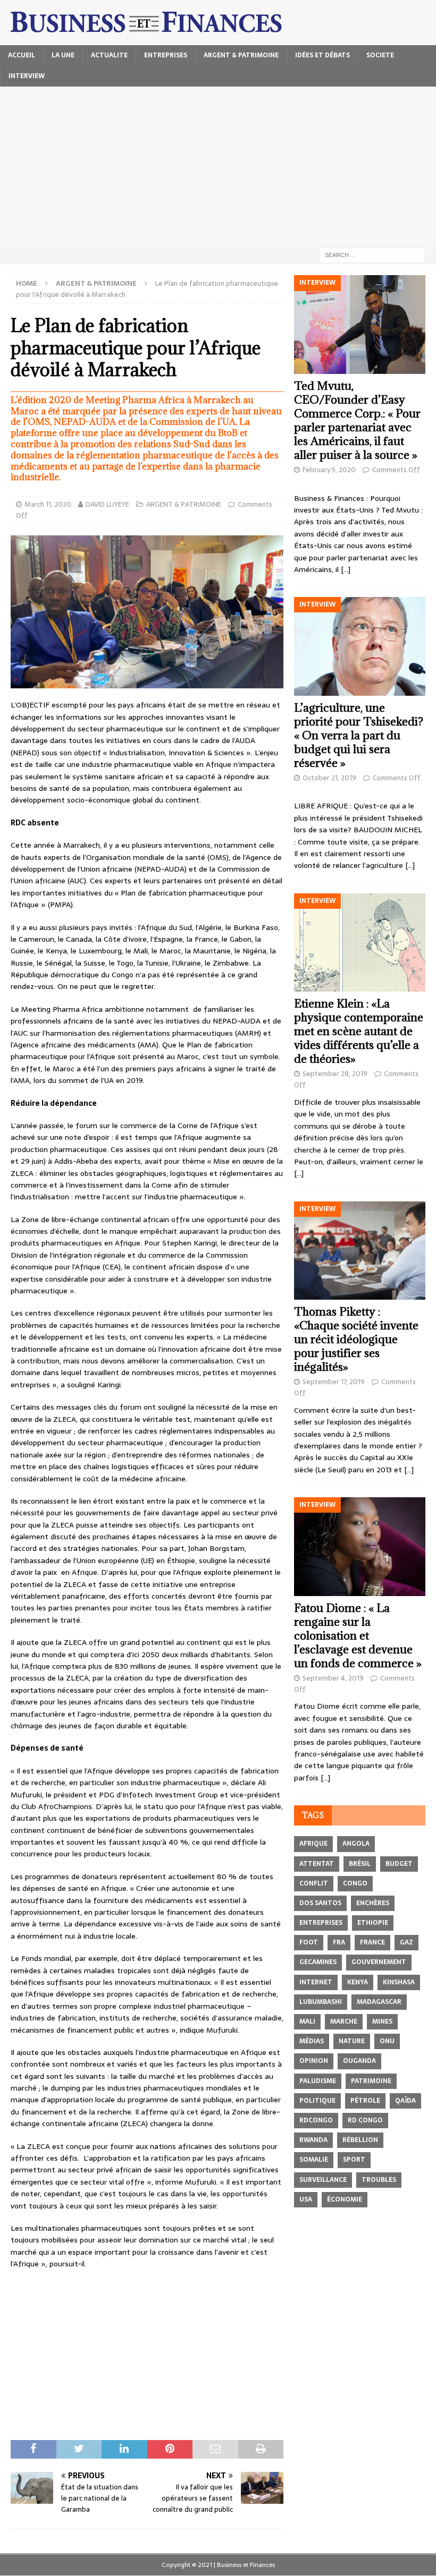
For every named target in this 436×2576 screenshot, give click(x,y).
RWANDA (313, 2140)
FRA (339, 1942)
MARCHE (344, 2021)
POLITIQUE (317, 2101)
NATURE (352, 2041)
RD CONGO (365, 2120)
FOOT (309, 1942)
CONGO (355, 1883)
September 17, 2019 (334, 1382)
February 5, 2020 (329, 470)
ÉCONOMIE (345, 2199)
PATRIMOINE (371, 2081)
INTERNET (316, 1982)
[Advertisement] (218, 166)
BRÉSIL (360, 1864)
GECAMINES (318, 1962)
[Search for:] (372, 254)
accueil (22, 55)
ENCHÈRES (373, 1903)
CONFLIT (314, 1883)
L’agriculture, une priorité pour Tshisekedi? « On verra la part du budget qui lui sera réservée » (359, 735)
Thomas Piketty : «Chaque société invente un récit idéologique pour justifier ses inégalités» (356, 1339)
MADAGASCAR (379, 2002)
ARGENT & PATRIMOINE (241, 55)
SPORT (354, 2160)
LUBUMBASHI (321, 2002)
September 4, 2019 (333, 1678)
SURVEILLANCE (323, 2180)
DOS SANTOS (320, 1903)
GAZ (406, 1942)
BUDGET (399, 1864)
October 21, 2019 (329, 778)
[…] (346, 569)
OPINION (314, 2061)
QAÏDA (405, 2101)
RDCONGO (316, 2120)
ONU (387, 2041)
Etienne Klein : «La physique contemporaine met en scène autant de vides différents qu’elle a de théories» (359, 1031)
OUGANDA (359, 2061)
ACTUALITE (109, 55)
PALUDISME (318, 2081)
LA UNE (63, 55)
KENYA (358, 1982)
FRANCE (372, 1942)
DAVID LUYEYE (107, 504)
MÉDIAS (312, 2041)
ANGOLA (356, 1844)
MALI (307, 2021)
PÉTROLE (365, 2101)
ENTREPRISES (166, 55)
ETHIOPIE (373, 1923)
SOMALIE (314, 2160)
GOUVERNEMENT (379, 1962)
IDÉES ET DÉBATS (322, 55)
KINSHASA (399, 1982)
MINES (382, 2021)
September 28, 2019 (335, 1074)
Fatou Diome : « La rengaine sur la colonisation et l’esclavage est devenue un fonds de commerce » (358, 1636)
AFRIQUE (313, 1844)
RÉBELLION (360, 2140)
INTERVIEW (27, 76)
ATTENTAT (317, 1864)
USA (306, 2199)
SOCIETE (380, 55)
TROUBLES (379, 2180)
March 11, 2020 (48, 504)
